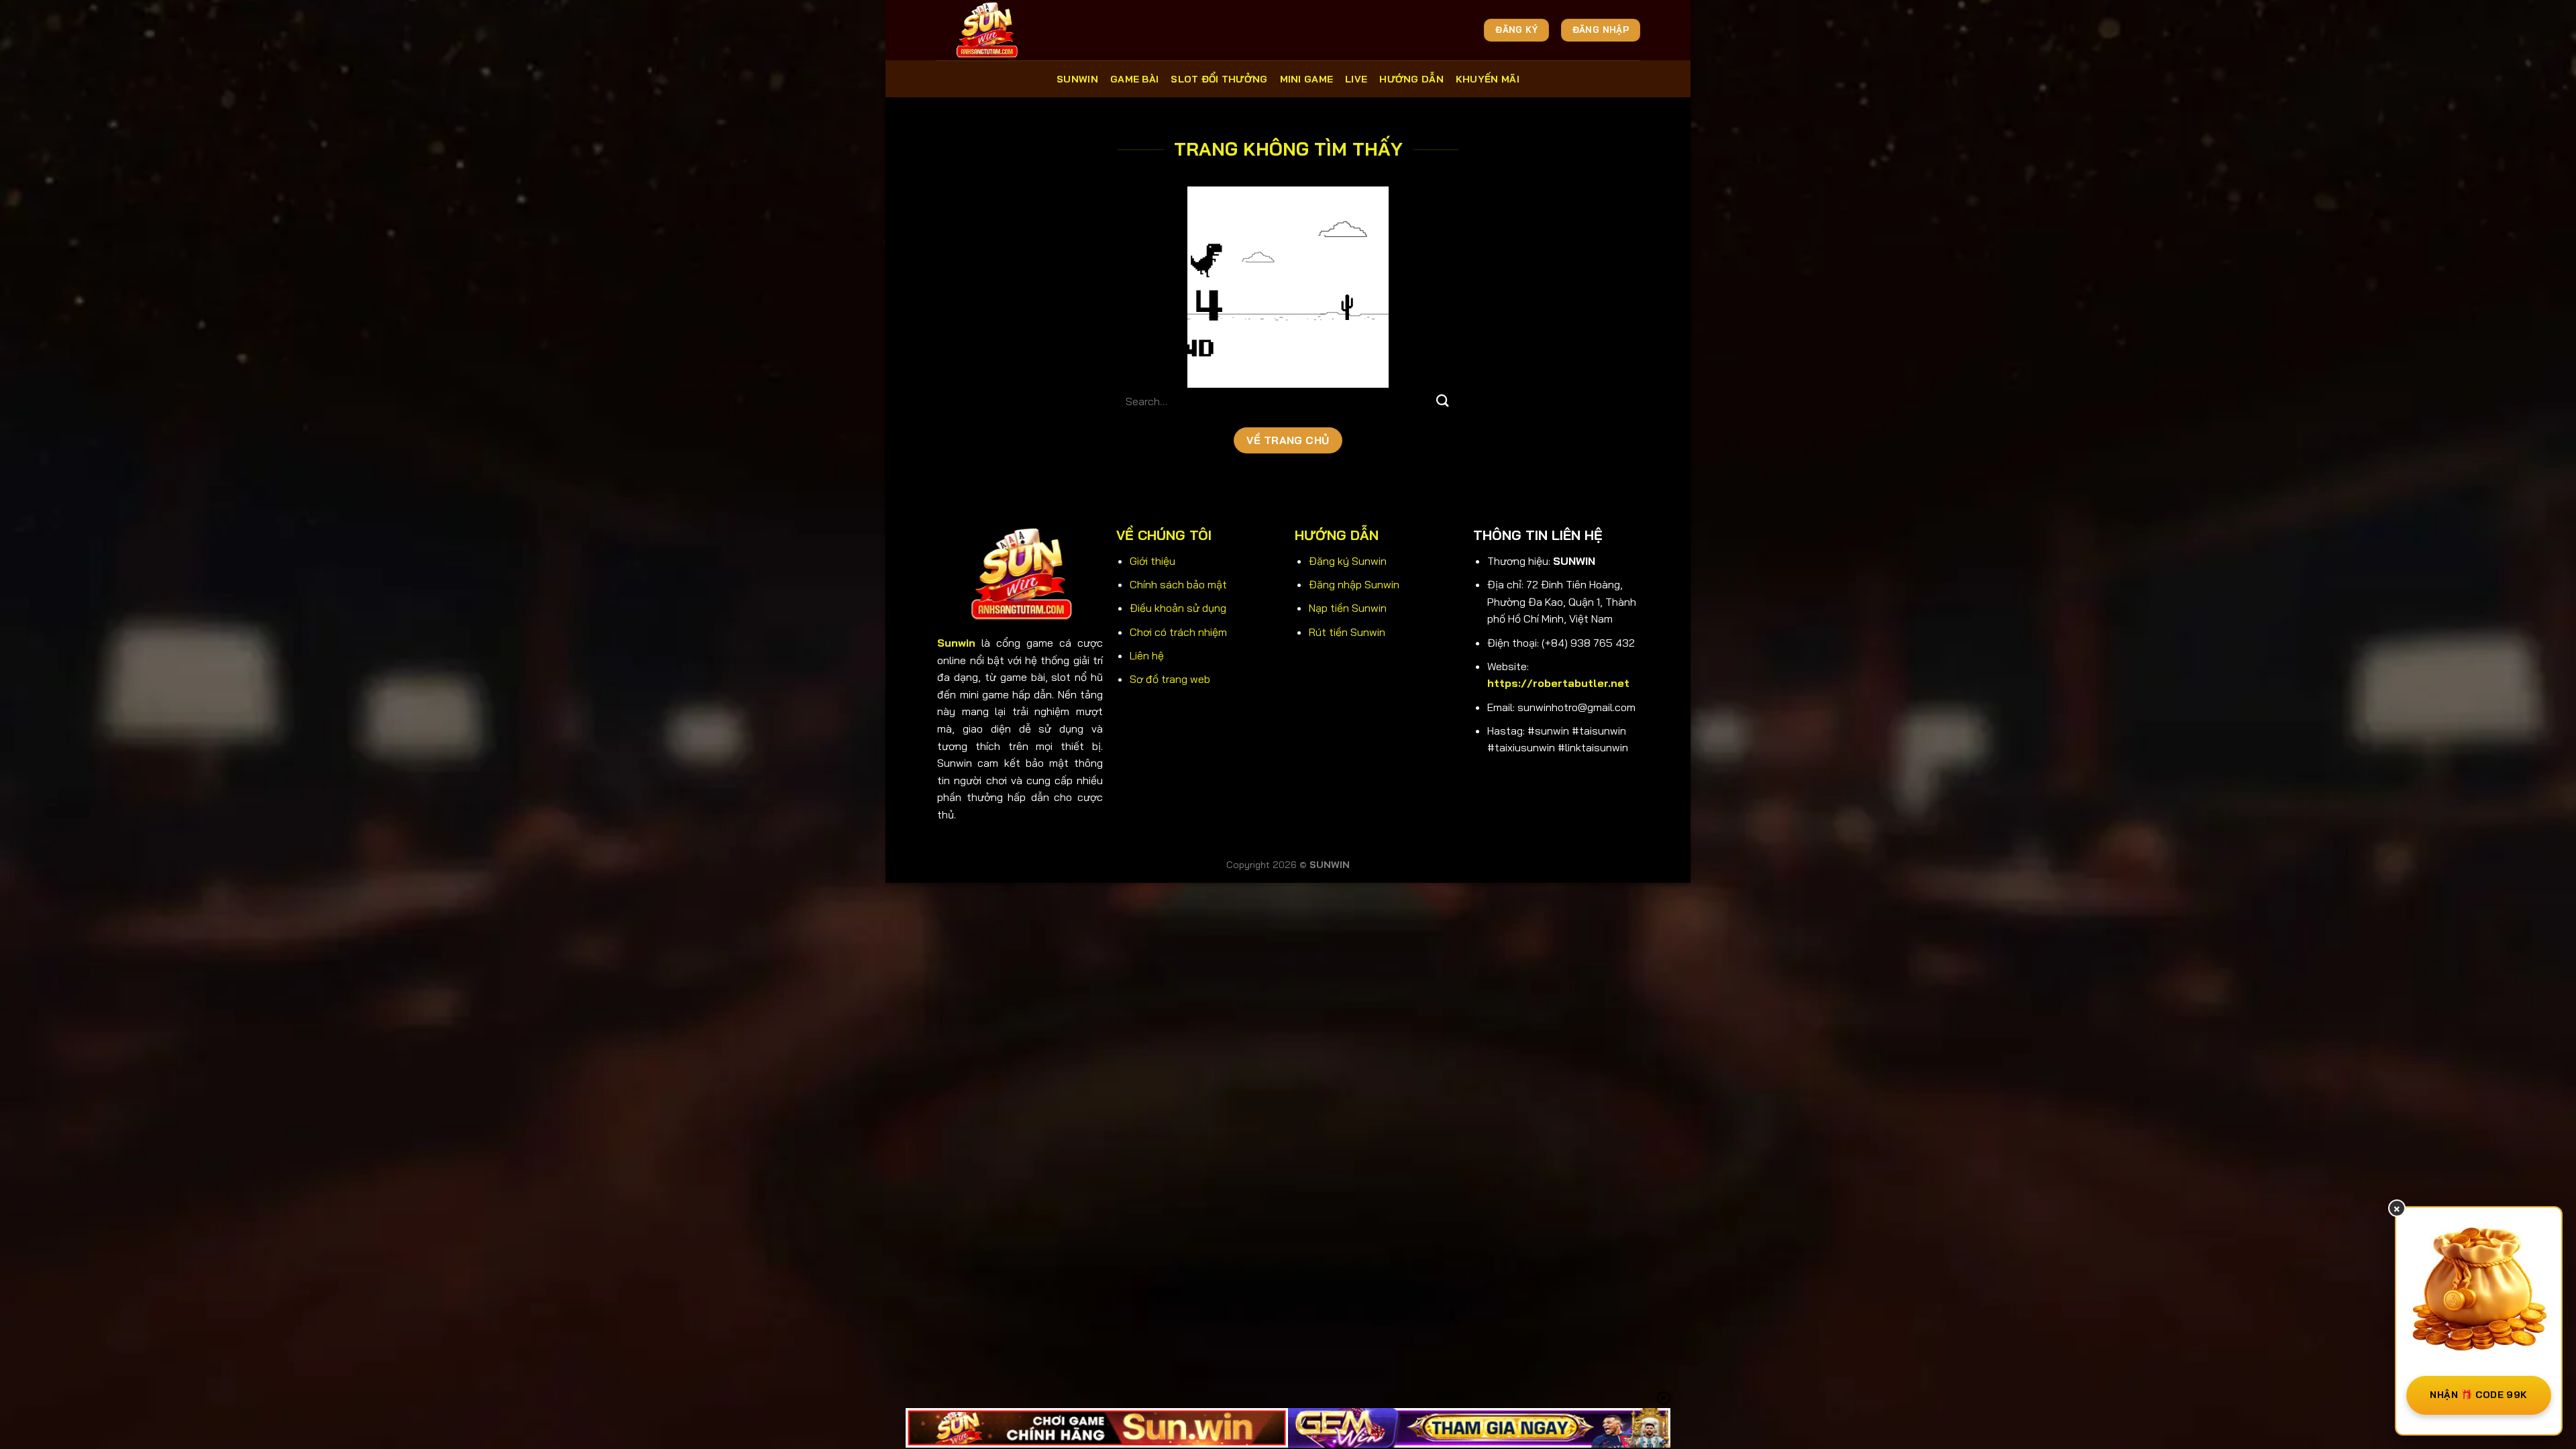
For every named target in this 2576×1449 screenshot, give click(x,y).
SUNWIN (1077, 79)
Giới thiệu (1152, 561)
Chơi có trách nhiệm (1178, 632)
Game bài (1134, 79)
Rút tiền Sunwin (1347, 632)
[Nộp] (1443, 401)
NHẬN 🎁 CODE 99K (2478, 1395)
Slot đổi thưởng (1219, 79)
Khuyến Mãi (1488, 79)
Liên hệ (1147, 655)
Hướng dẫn (1411, 79)
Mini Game (1307, 79)
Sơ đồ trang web (1170, 679)
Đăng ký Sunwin (1348, 561)
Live (1356, 79)
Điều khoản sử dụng (1178, 608)
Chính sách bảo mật (1178, 584)
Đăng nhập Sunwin (1354, 584)
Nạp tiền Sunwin (1348, 608)
